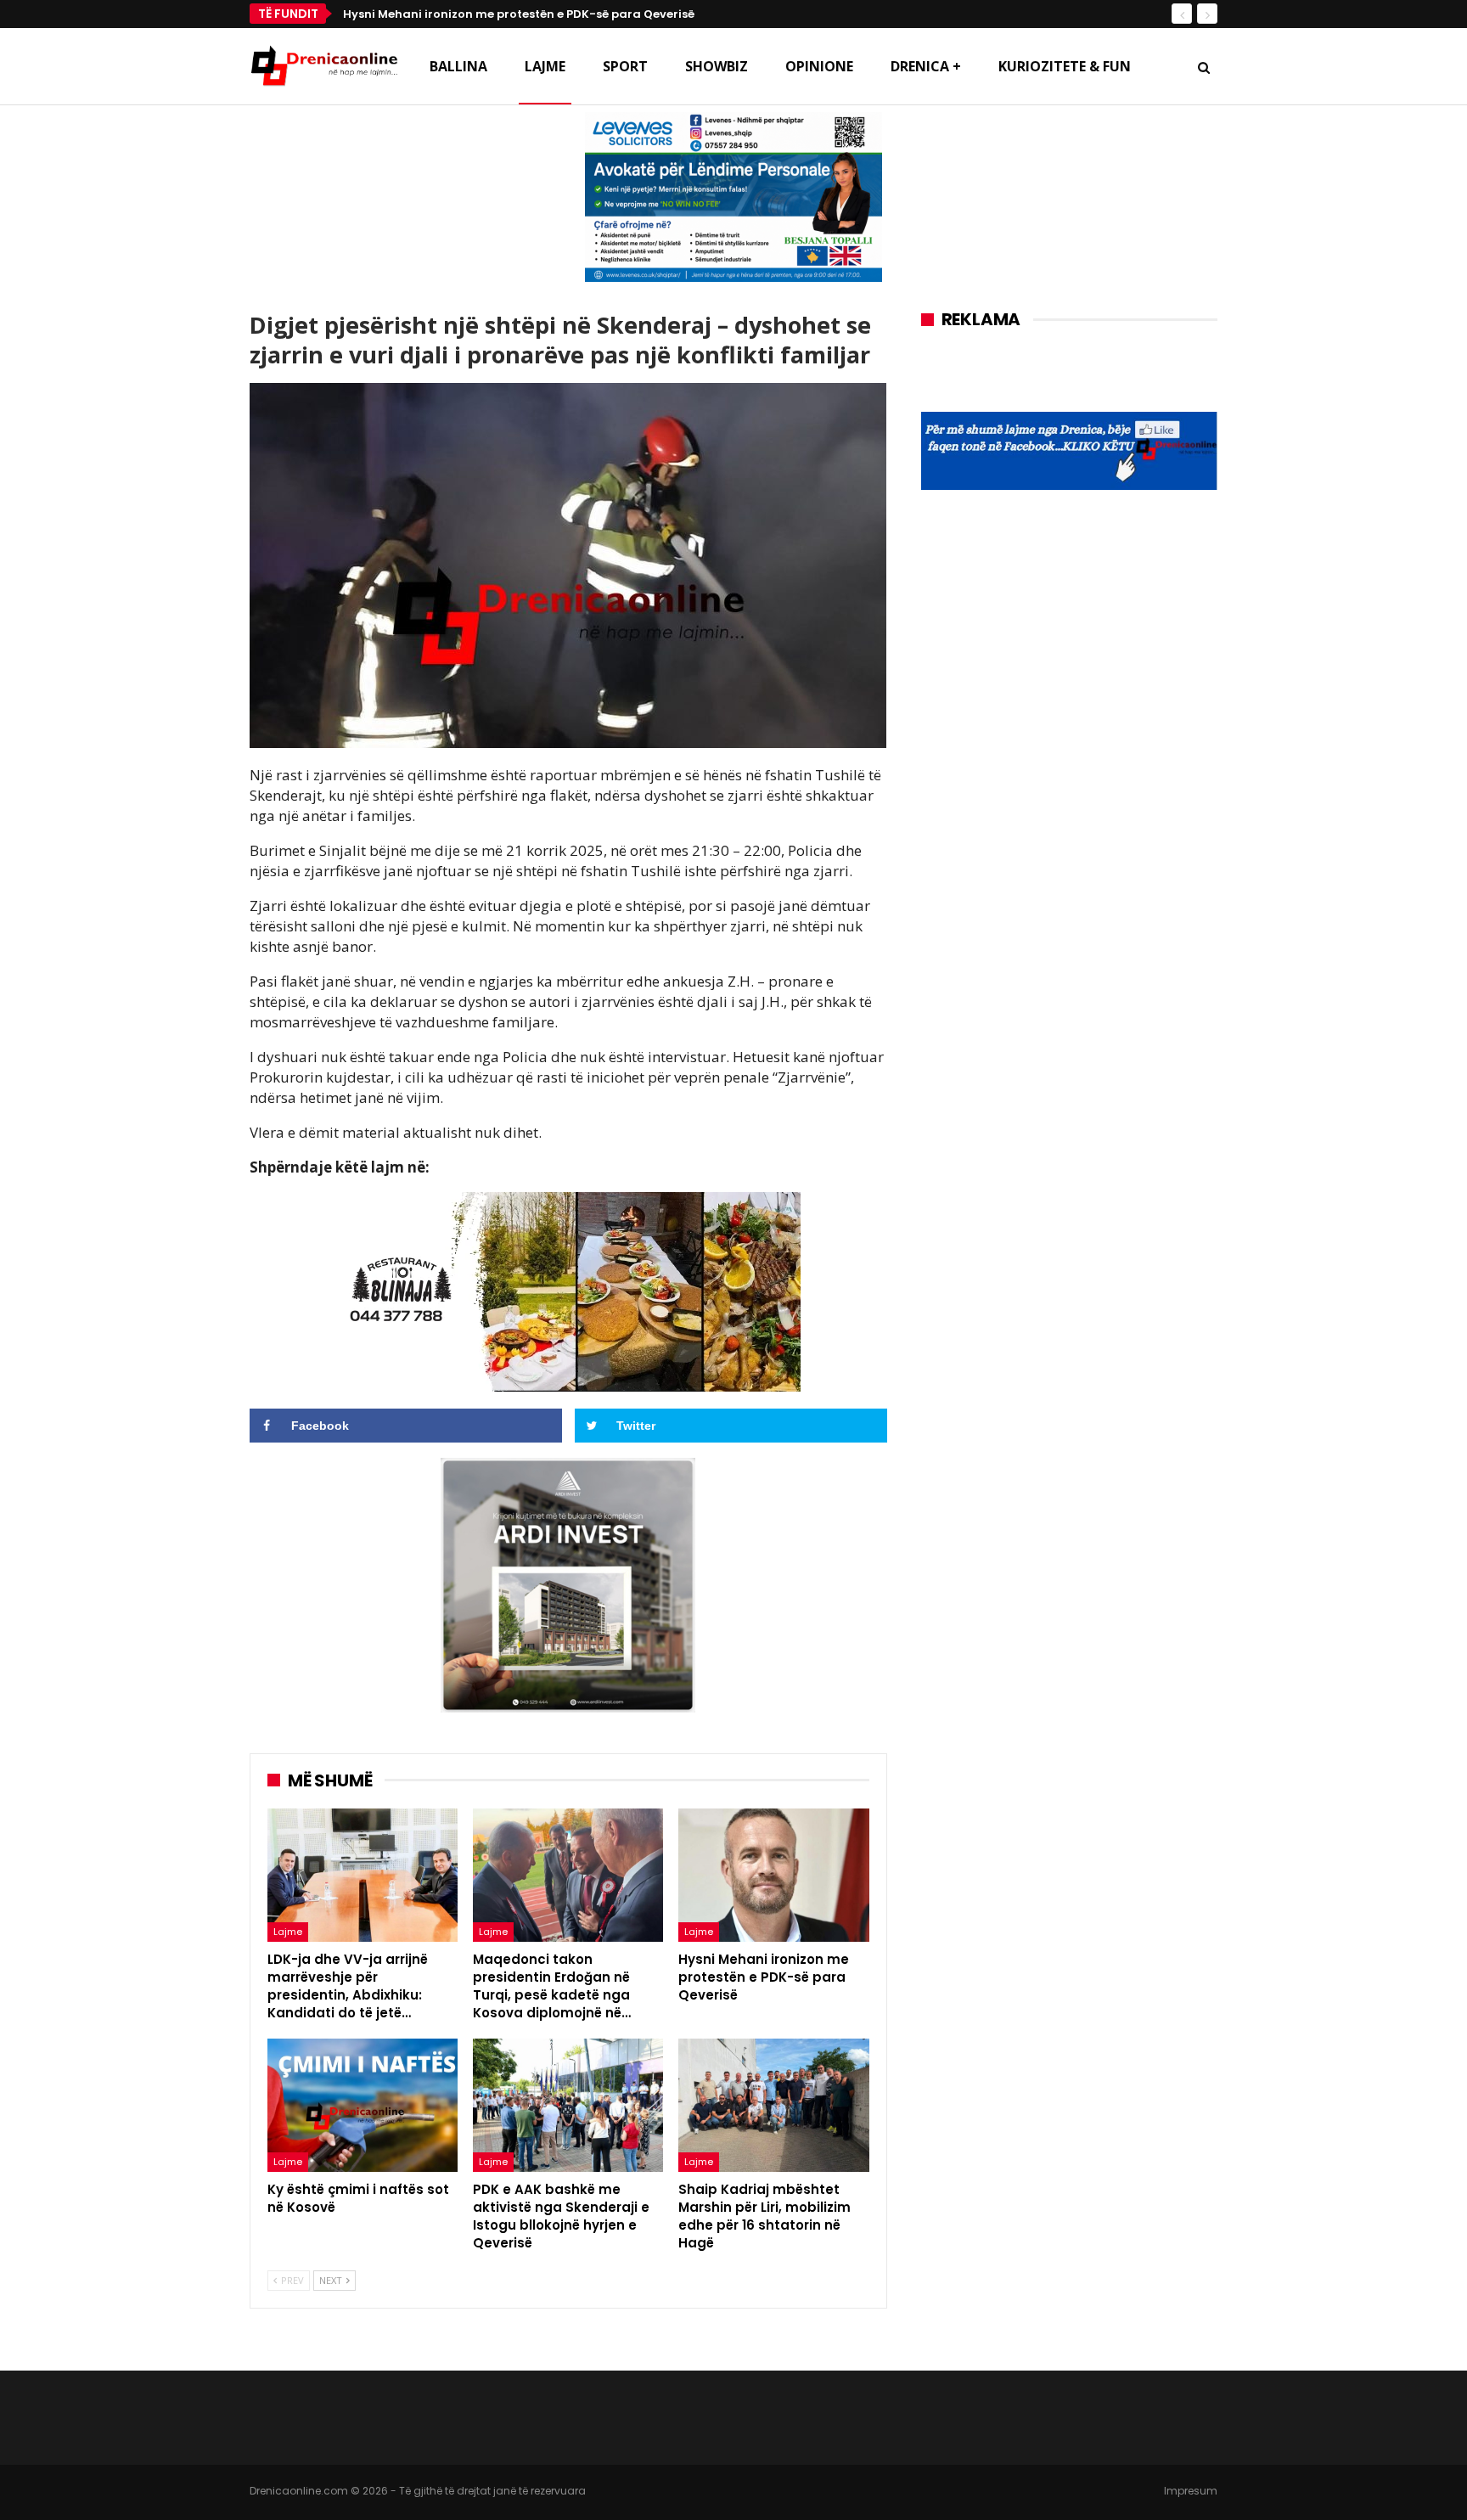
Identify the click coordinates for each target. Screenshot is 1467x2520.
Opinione (819, 66)
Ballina (458, 66)
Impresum (1191, 2491)
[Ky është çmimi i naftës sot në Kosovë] (363, 2105)
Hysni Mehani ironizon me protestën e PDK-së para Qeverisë (519, 14)
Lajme (545, 66)
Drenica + (926, 66)
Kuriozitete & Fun (1065, 66)
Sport (625, 66)
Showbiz (717, 66)
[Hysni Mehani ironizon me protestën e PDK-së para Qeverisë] (773, 1875)
